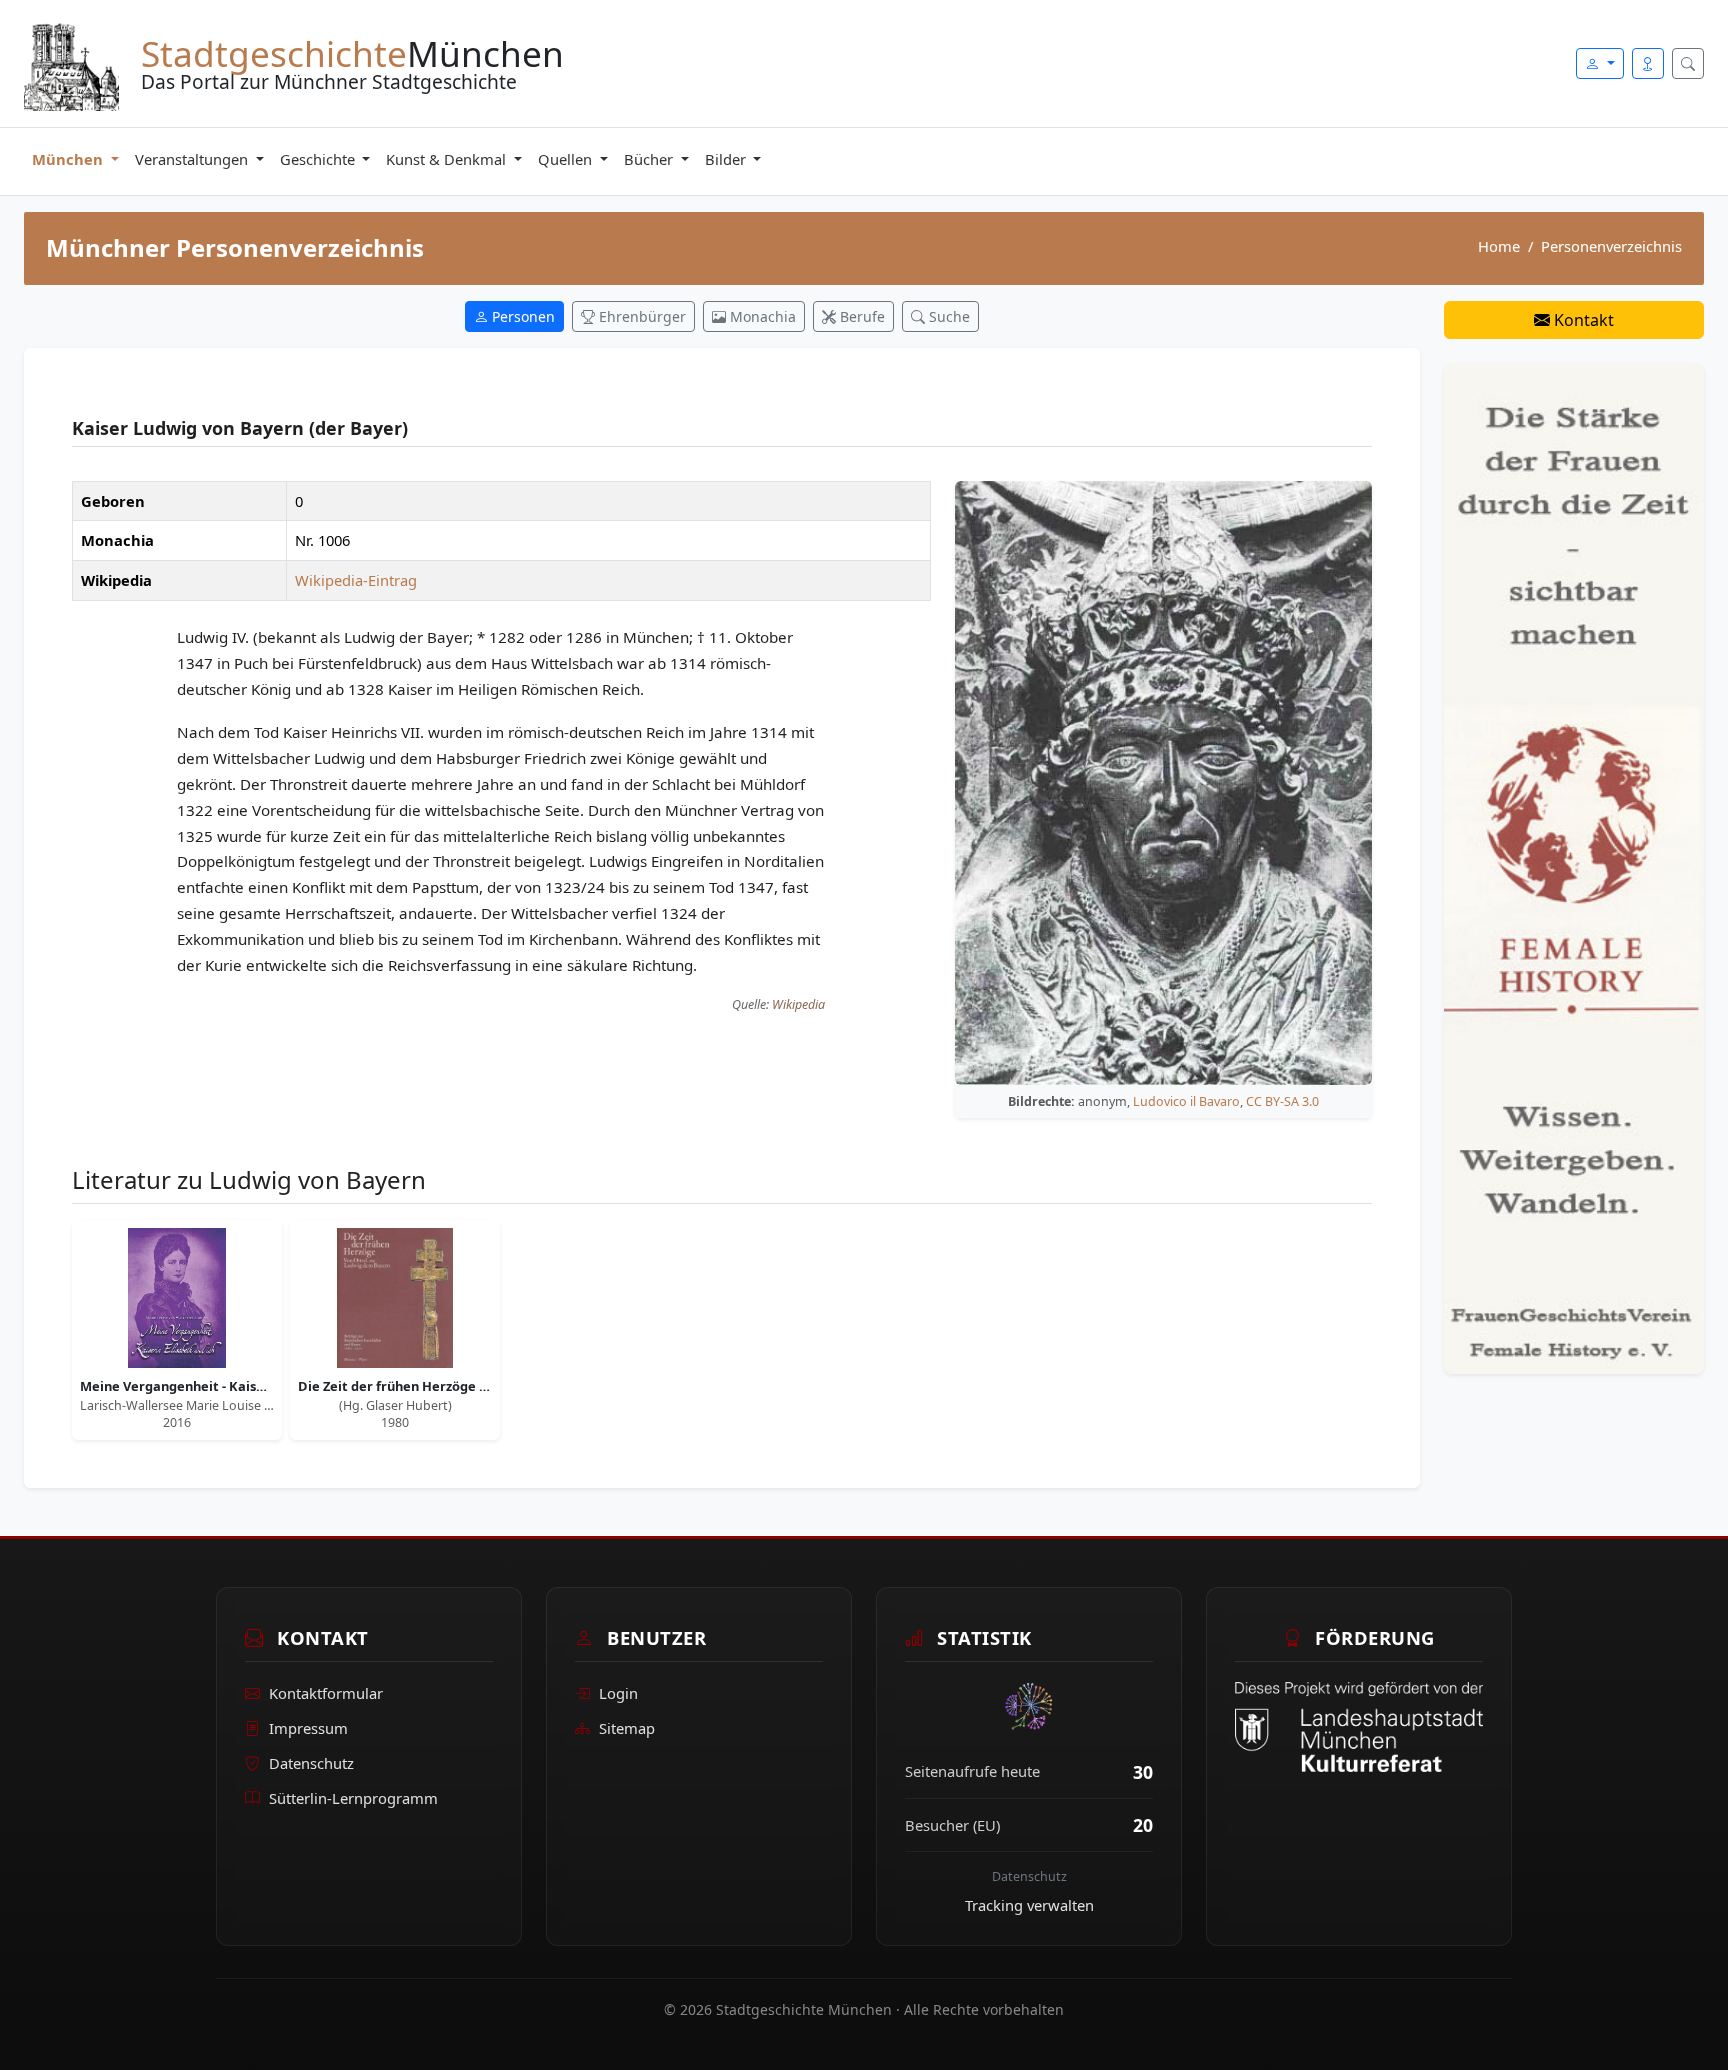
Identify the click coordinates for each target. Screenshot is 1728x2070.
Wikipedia (798, 1004)
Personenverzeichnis (1611, 246)
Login (618, 1693)
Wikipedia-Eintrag (356, 580)
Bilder (727, 159)
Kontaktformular (326, 1693)
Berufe (860, 316)
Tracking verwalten (1029, 1905)
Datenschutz (311, 1763)
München (69, 159)
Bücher (650, 159)
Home (1499, 246)
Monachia (761, 316)
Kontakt (1582, 320)
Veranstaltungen (193, 159)
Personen (521, 316)
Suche (947, 316)
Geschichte (319, 159)
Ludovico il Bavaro (1186, 1101)
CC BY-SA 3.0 (1282, 1101)
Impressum (308, 1728)
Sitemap (627, 1728)
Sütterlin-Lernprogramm (353, 1798)
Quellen (567, 159)
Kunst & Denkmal (448, 159)
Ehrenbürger (640, 316)
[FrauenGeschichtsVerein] (1574, 867)
